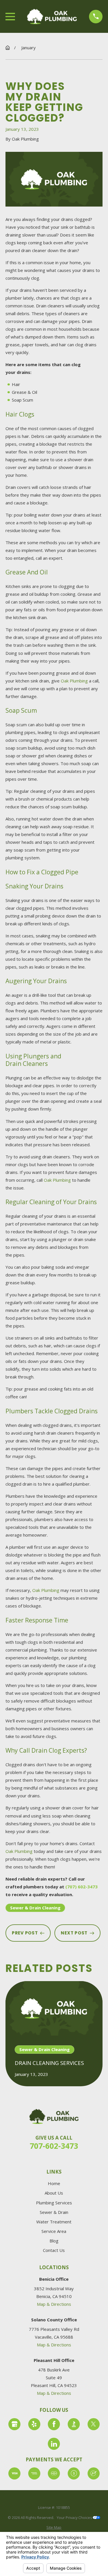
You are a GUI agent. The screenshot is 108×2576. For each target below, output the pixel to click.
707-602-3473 (54, 2146)
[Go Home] (8, 48)
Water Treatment (54, 2222)
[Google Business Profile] (14, 2424)
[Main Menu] (10, 17)
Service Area (54, 2231)
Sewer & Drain (54, 2212)
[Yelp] (34, 2424)
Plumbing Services (54, 2203)
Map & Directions (54, 2304)
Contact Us (54, 2250)
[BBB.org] (74, 2424)
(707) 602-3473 (82, 1887)
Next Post (74, 1933)
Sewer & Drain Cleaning (35, 1908)
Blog (54, 2241)
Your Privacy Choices (75, 2518)
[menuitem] (54, 2528)
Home (54, 2183)
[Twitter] (94, 2424)
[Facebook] (54, 2424)
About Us (54, 2193)
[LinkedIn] (54, 2444)
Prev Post (25, 1933)
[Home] (52, 16)
